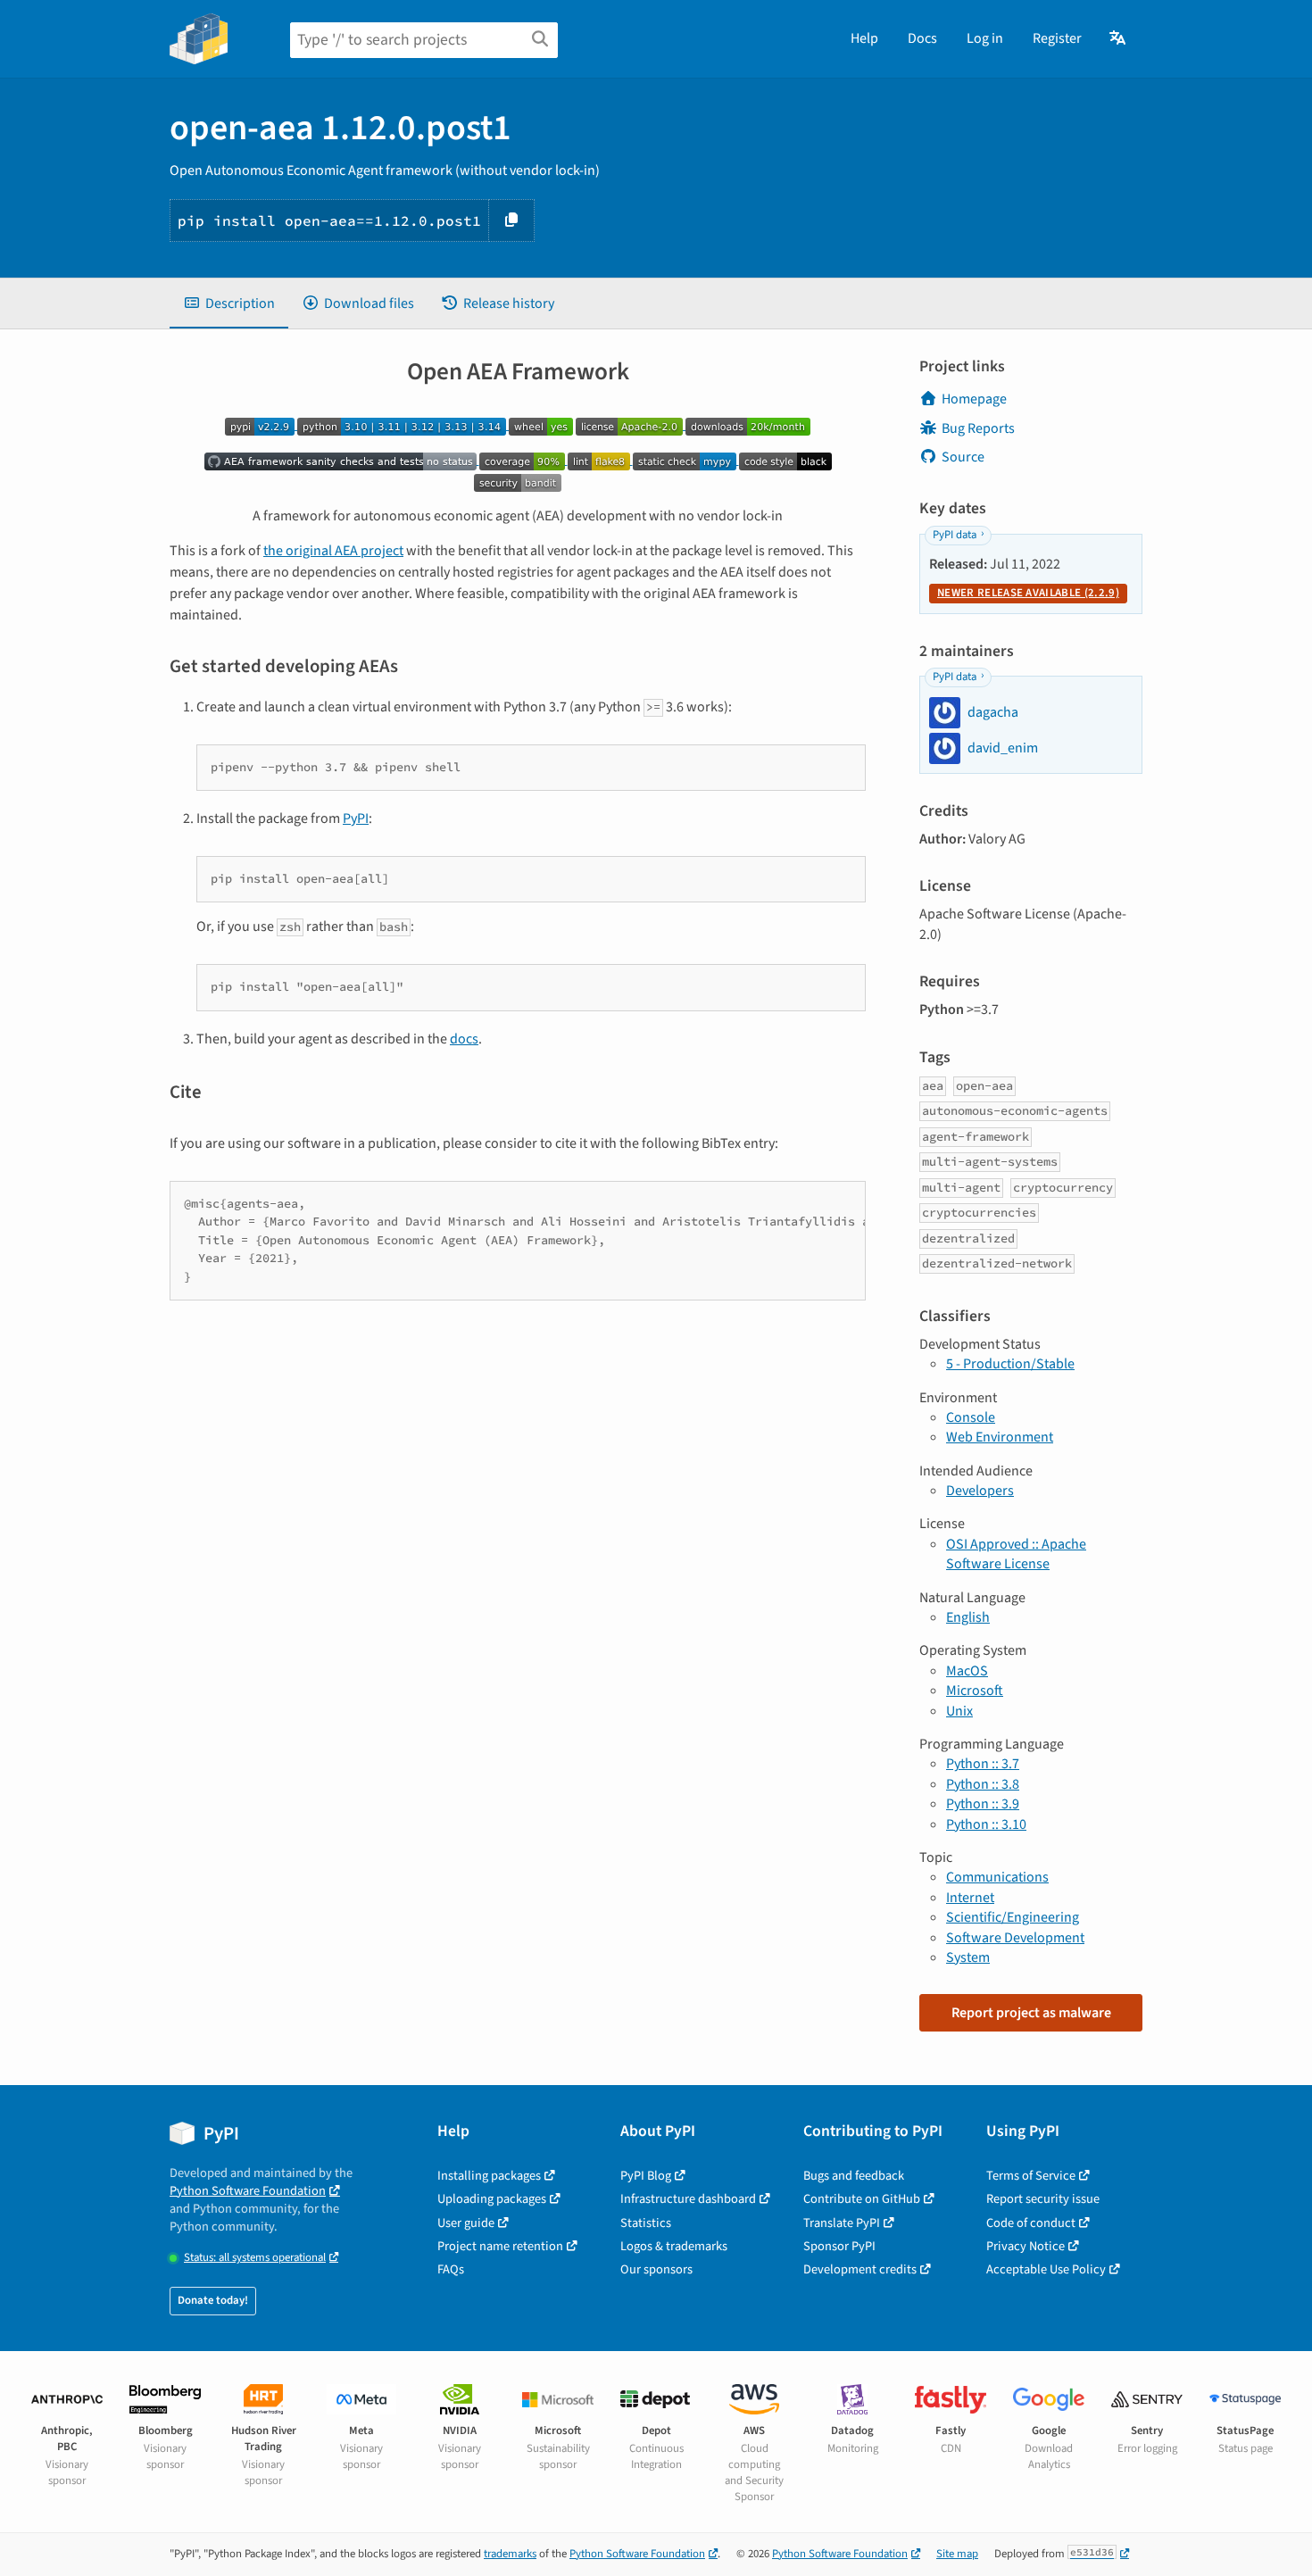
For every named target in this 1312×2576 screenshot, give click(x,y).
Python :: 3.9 (983, 1804)
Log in (985, 38)
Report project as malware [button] (1031, 2013)
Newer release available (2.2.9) (1028, 593)
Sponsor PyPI (839, 2246)
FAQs (451, 2269)
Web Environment (1000, 1437)
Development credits (860, 2269)
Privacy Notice (1026, 2246)
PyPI (356, 819)
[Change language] (1119, 38)
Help (864, 38)
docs (464, 1039)
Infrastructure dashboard (688, 2199)
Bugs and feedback (854, 2176)
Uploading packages (492, 2199)
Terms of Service (1031, 2176)
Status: (255, 2258)
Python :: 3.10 (986, 1824)
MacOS (967, 1671)
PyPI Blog (646, 2176)
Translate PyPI (842, 2223)
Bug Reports (978, 428)
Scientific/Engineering (1013, 1917)
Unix (959, 1711)
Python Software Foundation (248, 2191)
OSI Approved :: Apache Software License (1016, 1554)
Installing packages (489, 2176)
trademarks (510, 2554)
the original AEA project (333, 551)
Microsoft (975, 1691)
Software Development (1015, 1938)
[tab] (229, 303)
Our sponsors (656, 2269)
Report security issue (1043, 2199)
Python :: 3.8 (983, 1784)
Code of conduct (1031, 2223)
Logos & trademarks (674, 2246)
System (968, 1957)
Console (971, 1417)
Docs (922, 38)
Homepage (974, 399)
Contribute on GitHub (862, 2199)
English (968, 1617)
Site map (957, 2554)
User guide (466, 2223)
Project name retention (500, 2246)
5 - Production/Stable (1010, 1364)
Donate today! (213, 2300)
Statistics (646, 2223)
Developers (980, 1491)
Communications (997, 1877)
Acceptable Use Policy (1046, 2269)
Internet (970, 1898)
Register (1057, 38)
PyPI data (955, 535)
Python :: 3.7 (983, 1764)
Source (963, 457)
